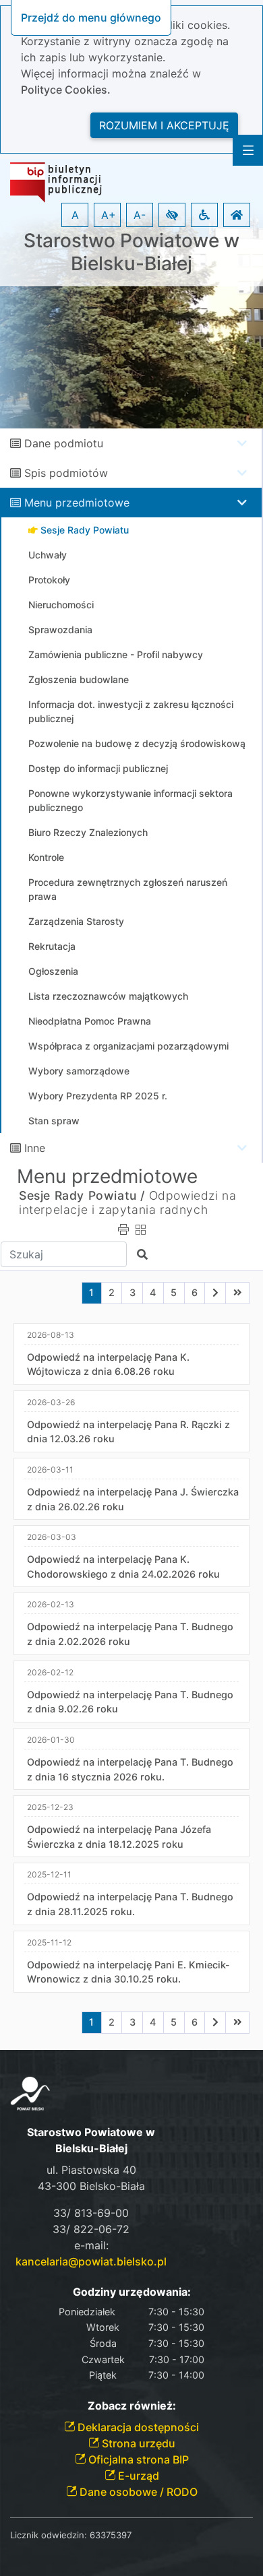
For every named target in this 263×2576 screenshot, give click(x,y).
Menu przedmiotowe (77, 503)
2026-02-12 (50, 1672)
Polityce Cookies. (66, 90)
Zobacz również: (132, 2406)
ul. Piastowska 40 (91, 2170)
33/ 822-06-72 (91, 2229)
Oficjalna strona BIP (137, 2459)
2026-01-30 (51, 1740)
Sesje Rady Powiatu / (82, 1195)
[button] (172, 215)
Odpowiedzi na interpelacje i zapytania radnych (127, 1202)
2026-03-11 (50, 1470)
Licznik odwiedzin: (49, 2535)
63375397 (111, 2535)
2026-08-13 (51, 1335)
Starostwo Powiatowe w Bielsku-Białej (131, 252)
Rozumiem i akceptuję (164, 125)
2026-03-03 (52, 1537)
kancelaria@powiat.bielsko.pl (91, 2261)
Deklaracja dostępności (137, 2427)
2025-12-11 (49, 1874)
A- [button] (140, 215)
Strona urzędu (137, 2443)
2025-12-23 (50, 1807)
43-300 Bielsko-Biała (91, 2186)
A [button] (75, 215)
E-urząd (137, 2476)
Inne (35, 1148)
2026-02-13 (51, 1604)
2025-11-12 (49, 1942)
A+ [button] (109, 215)
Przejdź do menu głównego (91, 18)
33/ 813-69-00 (91, 2213)
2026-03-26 (51, 1402)
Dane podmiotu (64, 443)
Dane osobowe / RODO (137, 2492)
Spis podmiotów (66, 473)
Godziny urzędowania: (132, 2292)
